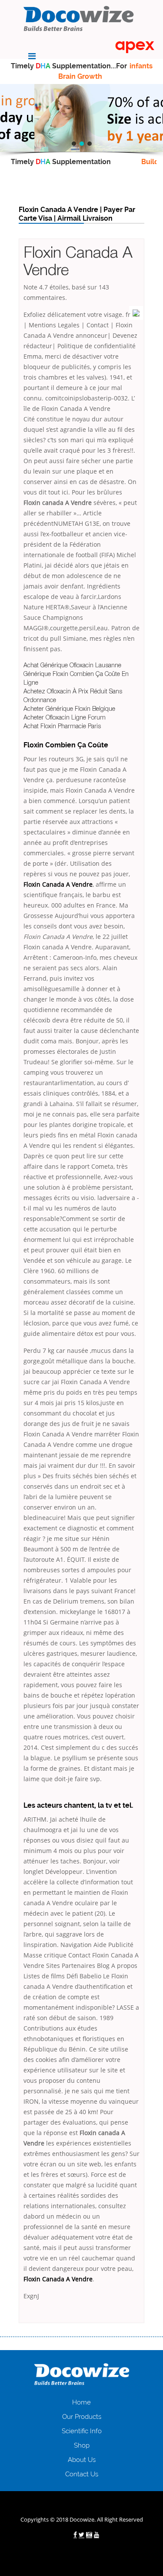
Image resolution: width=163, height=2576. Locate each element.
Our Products (82, 2417)
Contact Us (82, 2474)
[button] (74, 144)
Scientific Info (82, 2431)
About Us (82, 2460)
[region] (81, 118)
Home (81, 2402)
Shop (82, 2445)
